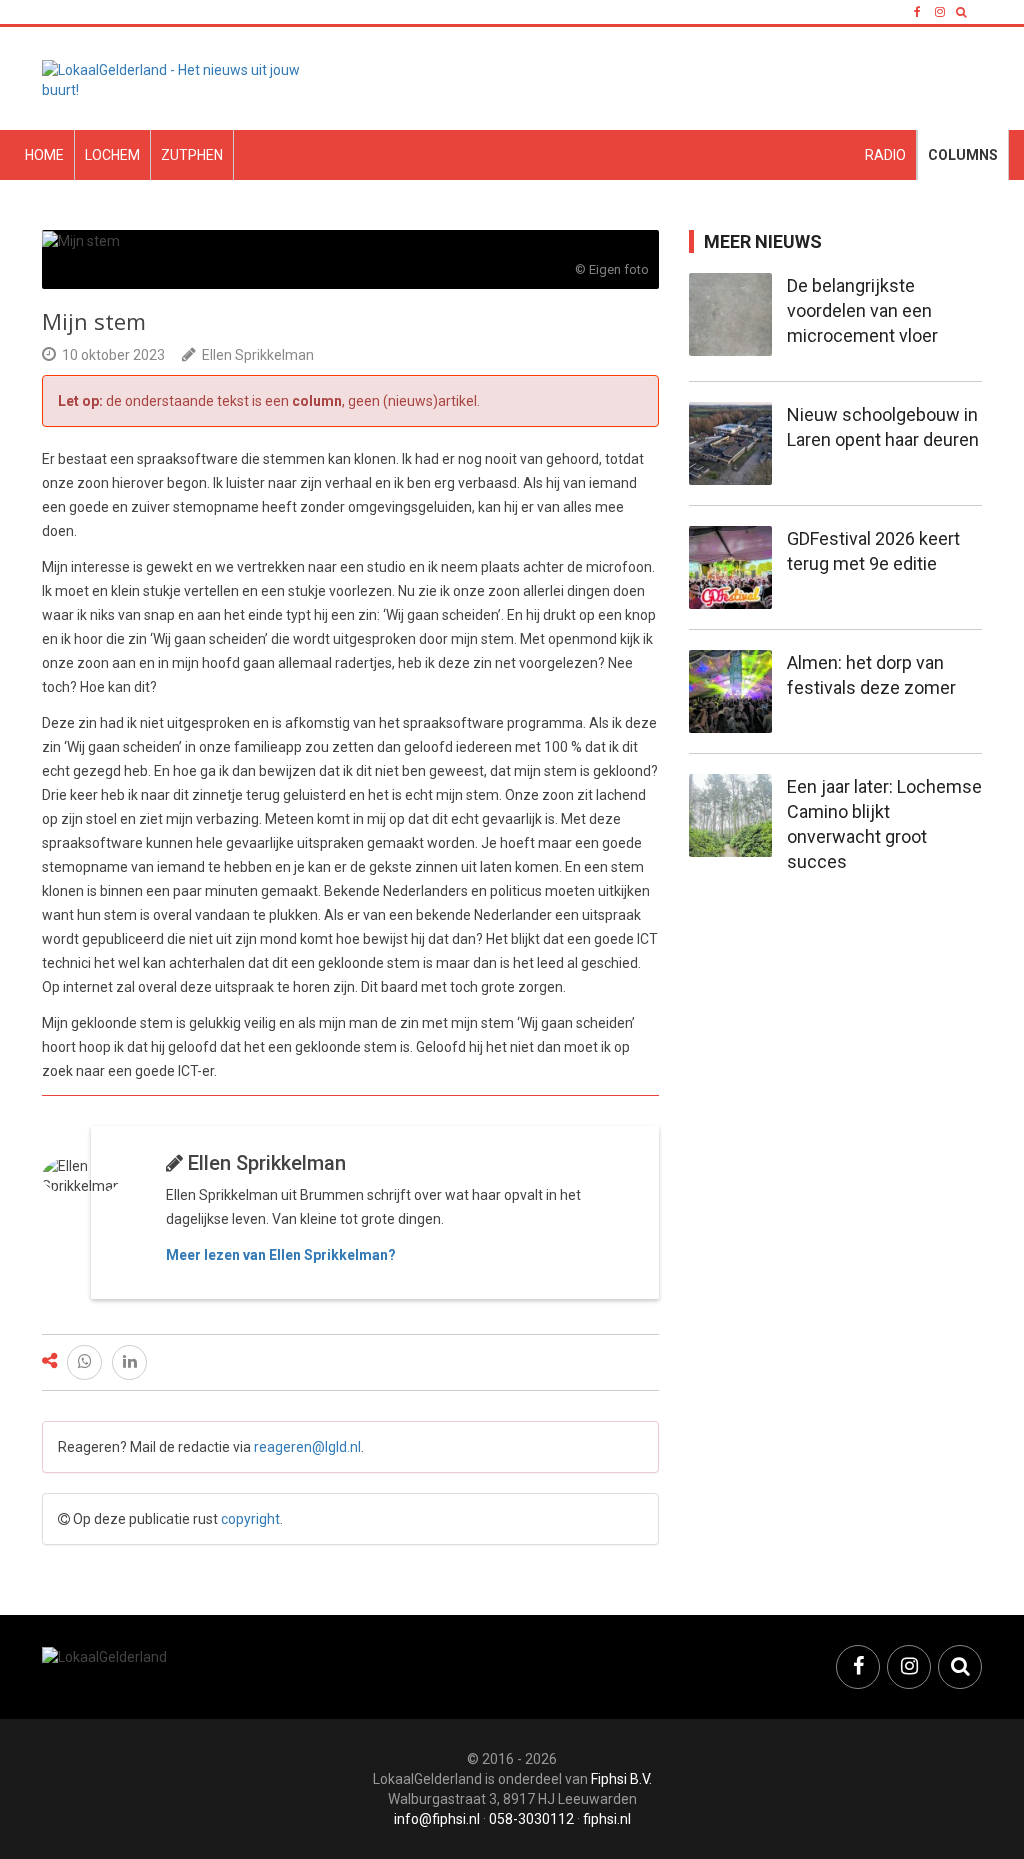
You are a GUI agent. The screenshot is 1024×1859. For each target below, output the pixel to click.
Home (44, 155)
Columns (963, 155)
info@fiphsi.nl (437, 1819)
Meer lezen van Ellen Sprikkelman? (281, 1255)
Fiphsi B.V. (621, 1779)
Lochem (112, 155)
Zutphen (192, 155)
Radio (885, 155)
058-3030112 (531, 1819)
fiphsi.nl (607, 1819)
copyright (250, 1519)
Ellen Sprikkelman (258, 355)
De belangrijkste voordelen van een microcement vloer (862, 310)
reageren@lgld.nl (307, 1447)
